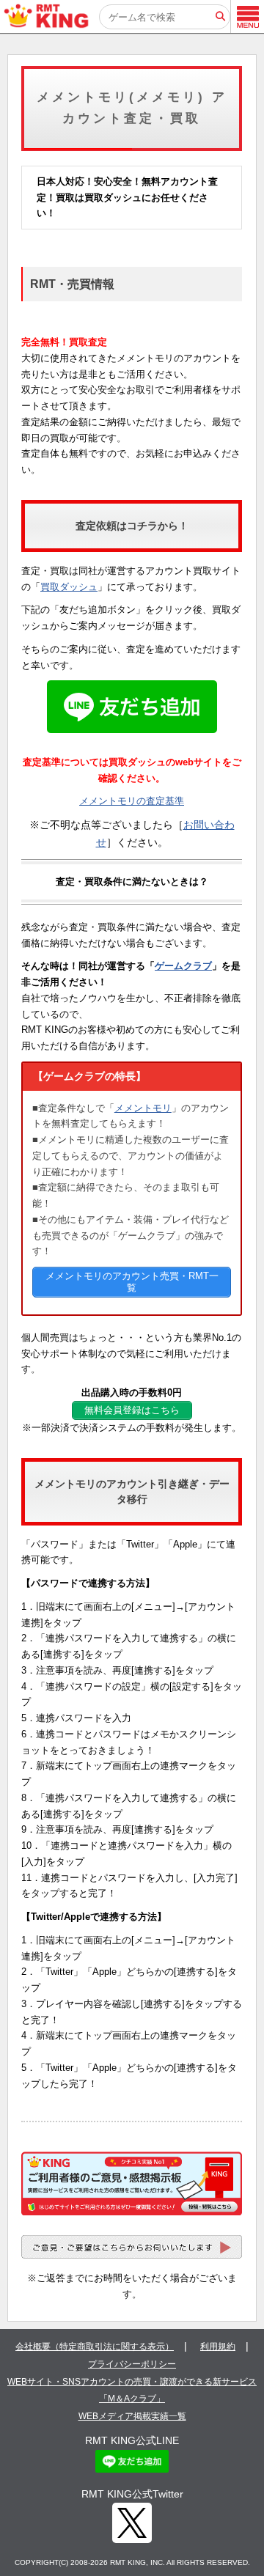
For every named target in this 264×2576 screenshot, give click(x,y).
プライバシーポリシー (132, 2364)
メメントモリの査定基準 (132, 801)
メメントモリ (143, 1108)
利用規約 (218, 2347)
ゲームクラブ (183, 966)
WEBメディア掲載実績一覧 (132, 2416)
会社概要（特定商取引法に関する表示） (95, 2347)
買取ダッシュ (69, 587)
